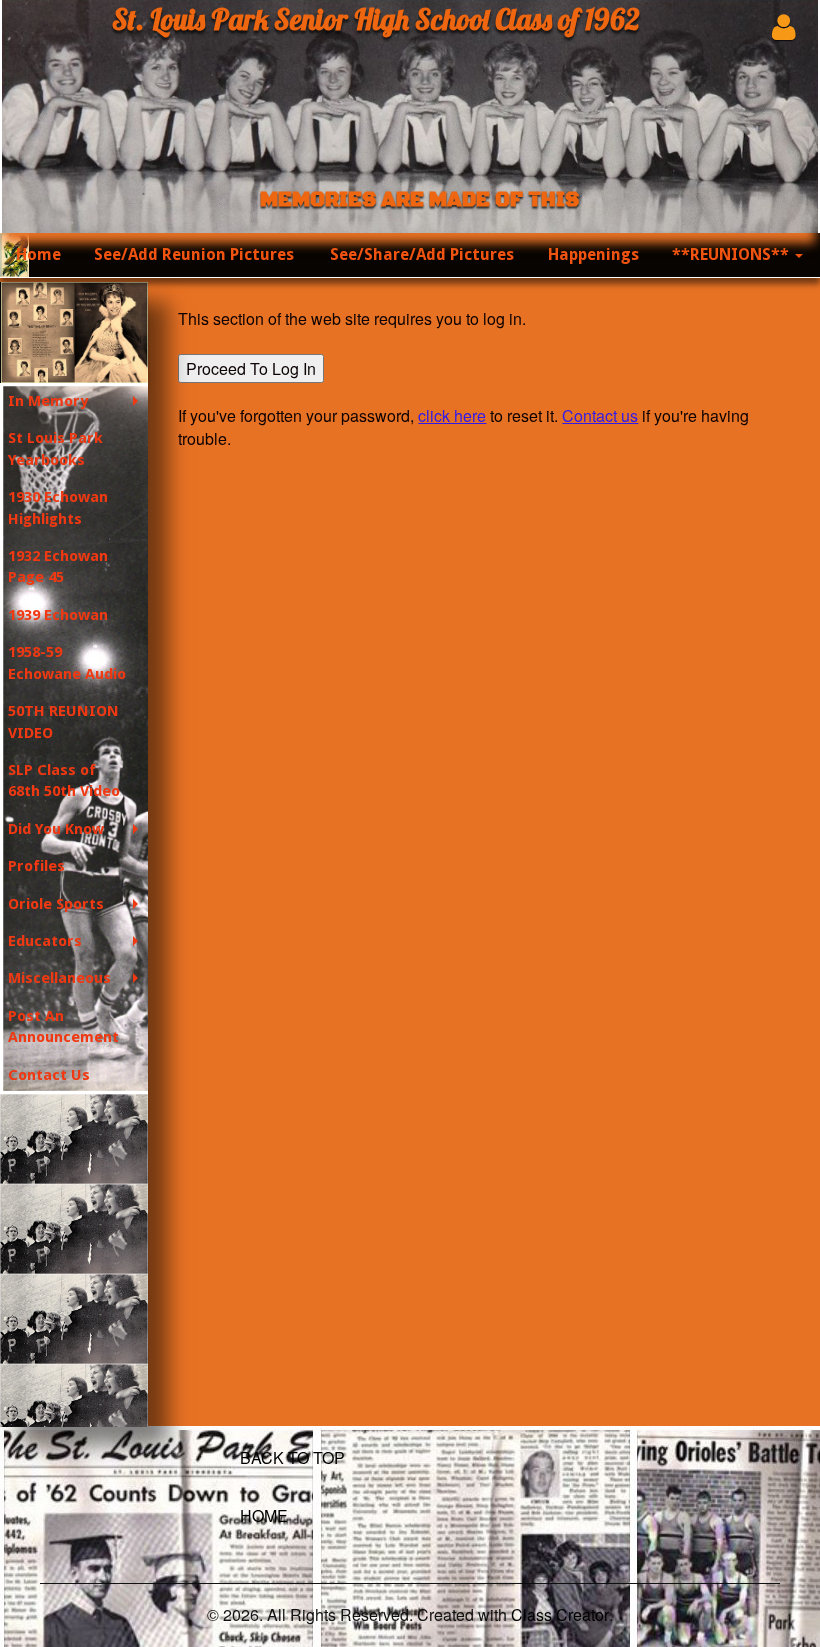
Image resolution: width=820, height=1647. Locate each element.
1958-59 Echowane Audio (67, 662)
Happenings (593, 254)
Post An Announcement (63, 1026)
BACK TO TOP (292, 1457)
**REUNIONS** (732, 254)
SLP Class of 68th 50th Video (64, 780)
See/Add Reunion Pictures (194, 254)
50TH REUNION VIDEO (63, 721)
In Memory (48, 401)
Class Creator (560, 1615)
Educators (45, 941)
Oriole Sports (56, 904)
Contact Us (49, 1075)
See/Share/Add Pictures (422, 254)
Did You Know (56, 829)
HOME (264, 1515)
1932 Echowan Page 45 (58, 566)
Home (38, 254)
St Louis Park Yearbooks (55, 448)
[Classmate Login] (783, 26)
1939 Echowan (58, 615)
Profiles (36, 866)
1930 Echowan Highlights (58, 507)
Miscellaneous (59, 978)
